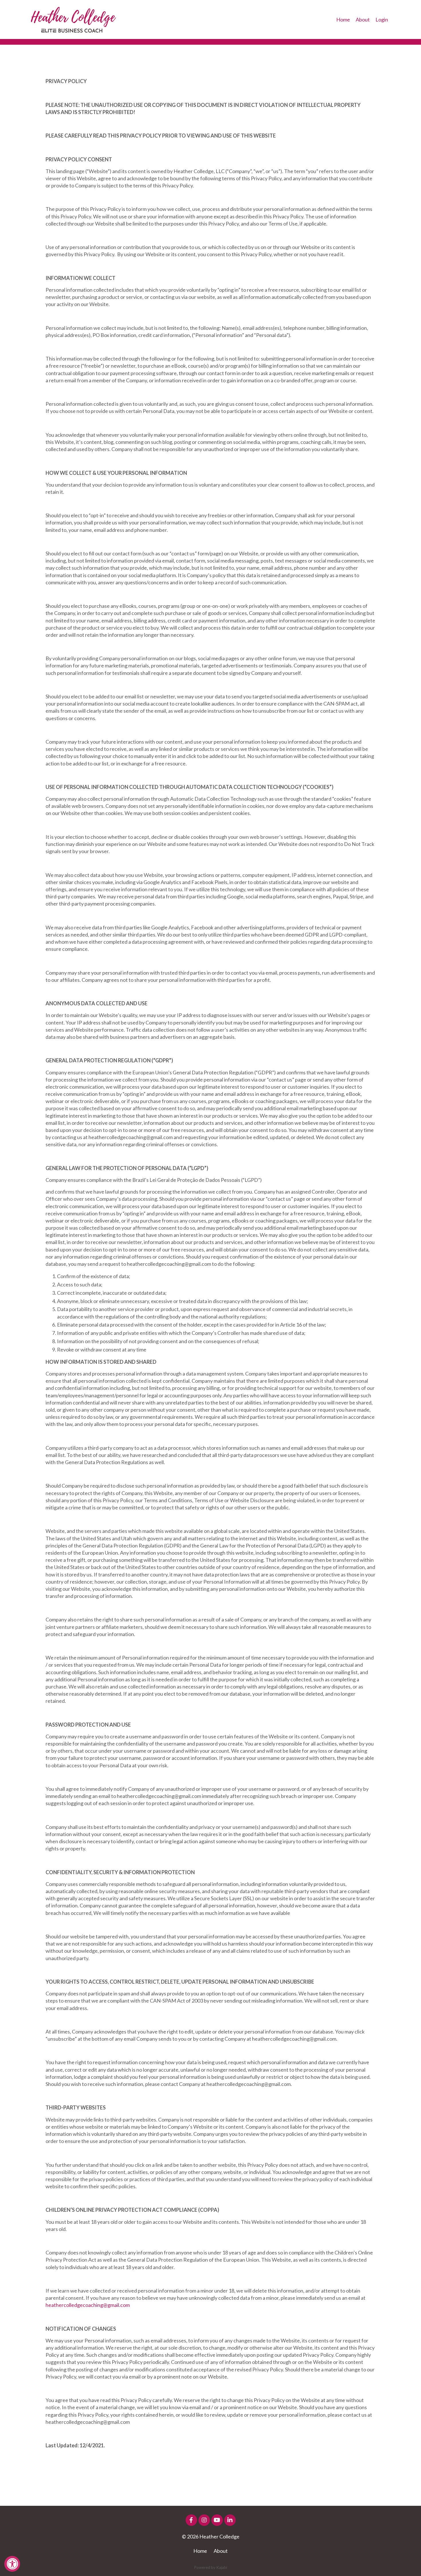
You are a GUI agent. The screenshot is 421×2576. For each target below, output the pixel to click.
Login (382, 19)
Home (343, 19)
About (363, 19)
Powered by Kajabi (210, 2567)
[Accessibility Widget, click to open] (12, 2564)
